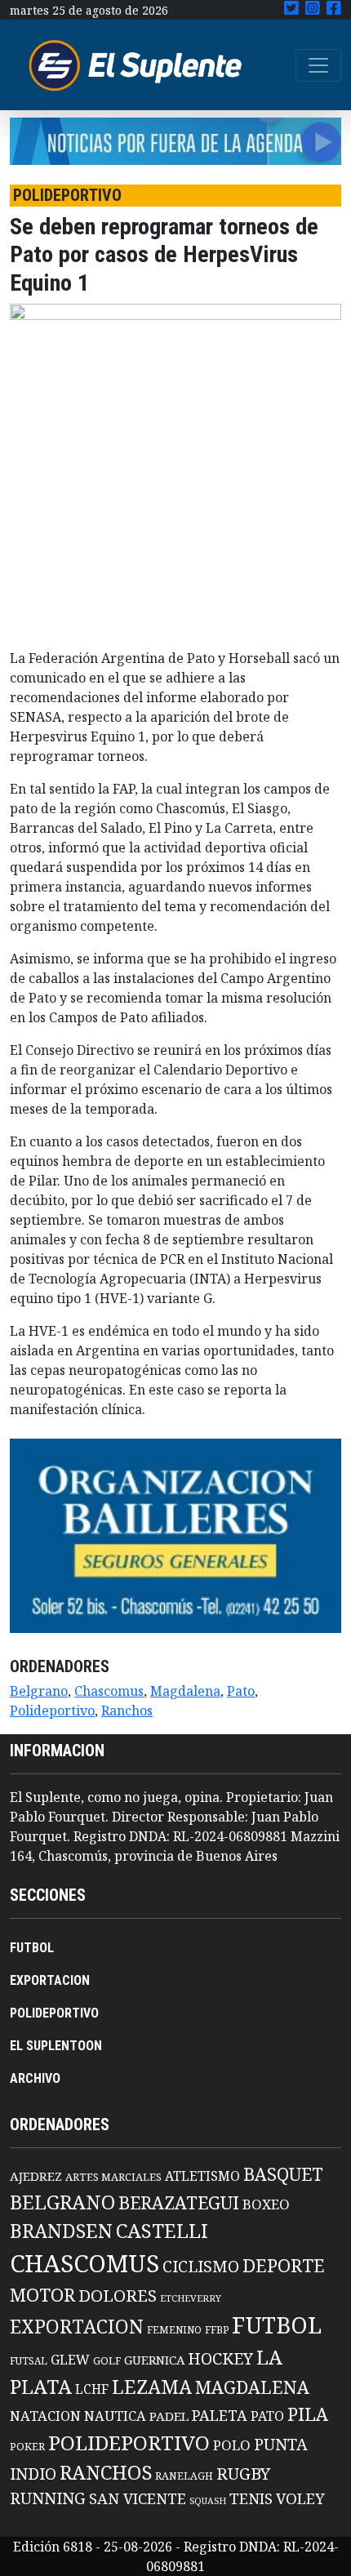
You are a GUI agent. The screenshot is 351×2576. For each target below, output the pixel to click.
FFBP (217, 2330)
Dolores (118, 2296)
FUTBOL (32, 1948)
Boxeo (266, 2204)
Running (48, 2498)
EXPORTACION (50, 1980)
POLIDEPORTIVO (54, 2013)
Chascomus (109, 1691)
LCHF (92, 2389)
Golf (107, 2361)
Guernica (154, 2360)
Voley (300, 2498)
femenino (174, 2329)
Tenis (251, 2498)
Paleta (220, 2415)
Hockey (220, 2358)
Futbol (277, 2325)
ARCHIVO (35, 2078)
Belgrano (39, 1691)
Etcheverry (191, 2298)
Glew (70, 2360)
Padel (169, 2416)
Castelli (162, 2231)
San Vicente (138, 2498)
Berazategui (179, 2202)
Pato (241, 1691)
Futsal (29, 2360)
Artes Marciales (113, 2177)
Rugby (243, 2473)
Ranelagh (184, 2476)
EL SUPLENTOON (56, 2046)
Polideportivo (52, 1711)
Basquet (283, 2174)
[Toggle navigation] (318, 65)
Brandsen (61, 2231)
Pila (308, 2414)
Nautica (115, 2416)
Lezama (152, 2387)
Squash (208, 2501)
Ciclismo (201, 2266)
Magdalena (185, 1691)
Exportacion (77, 2327)
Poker (27, 2447)
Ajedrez (36, 2176)
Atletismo (202, 2176)
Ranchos (127, 1711)
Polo (232, 2445)
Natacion (45, 2416)
